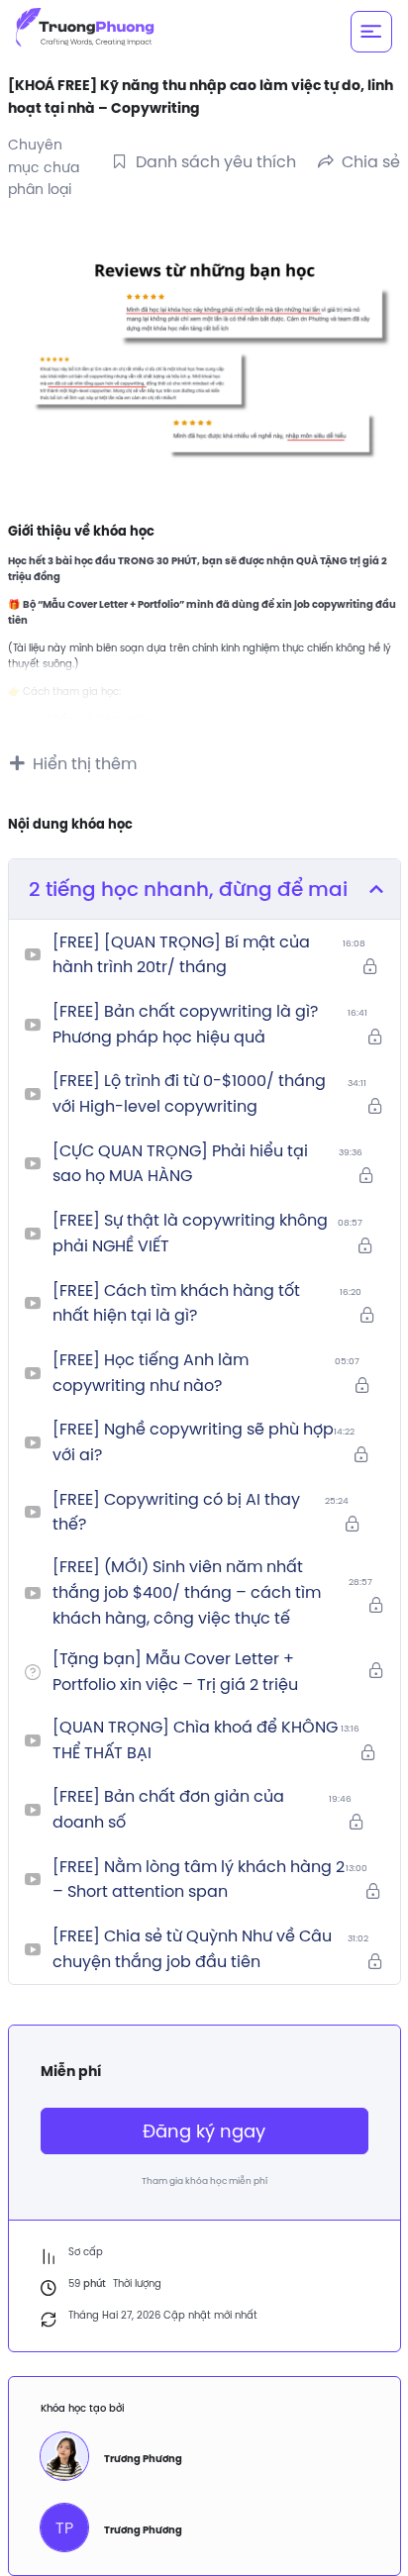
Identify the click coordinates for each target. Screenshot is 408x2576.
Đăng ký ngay (204, 2131)
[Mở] (371, 32)
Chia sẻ (371, 161)
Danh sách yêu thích (216, 161)
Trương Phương (143, 2459)
